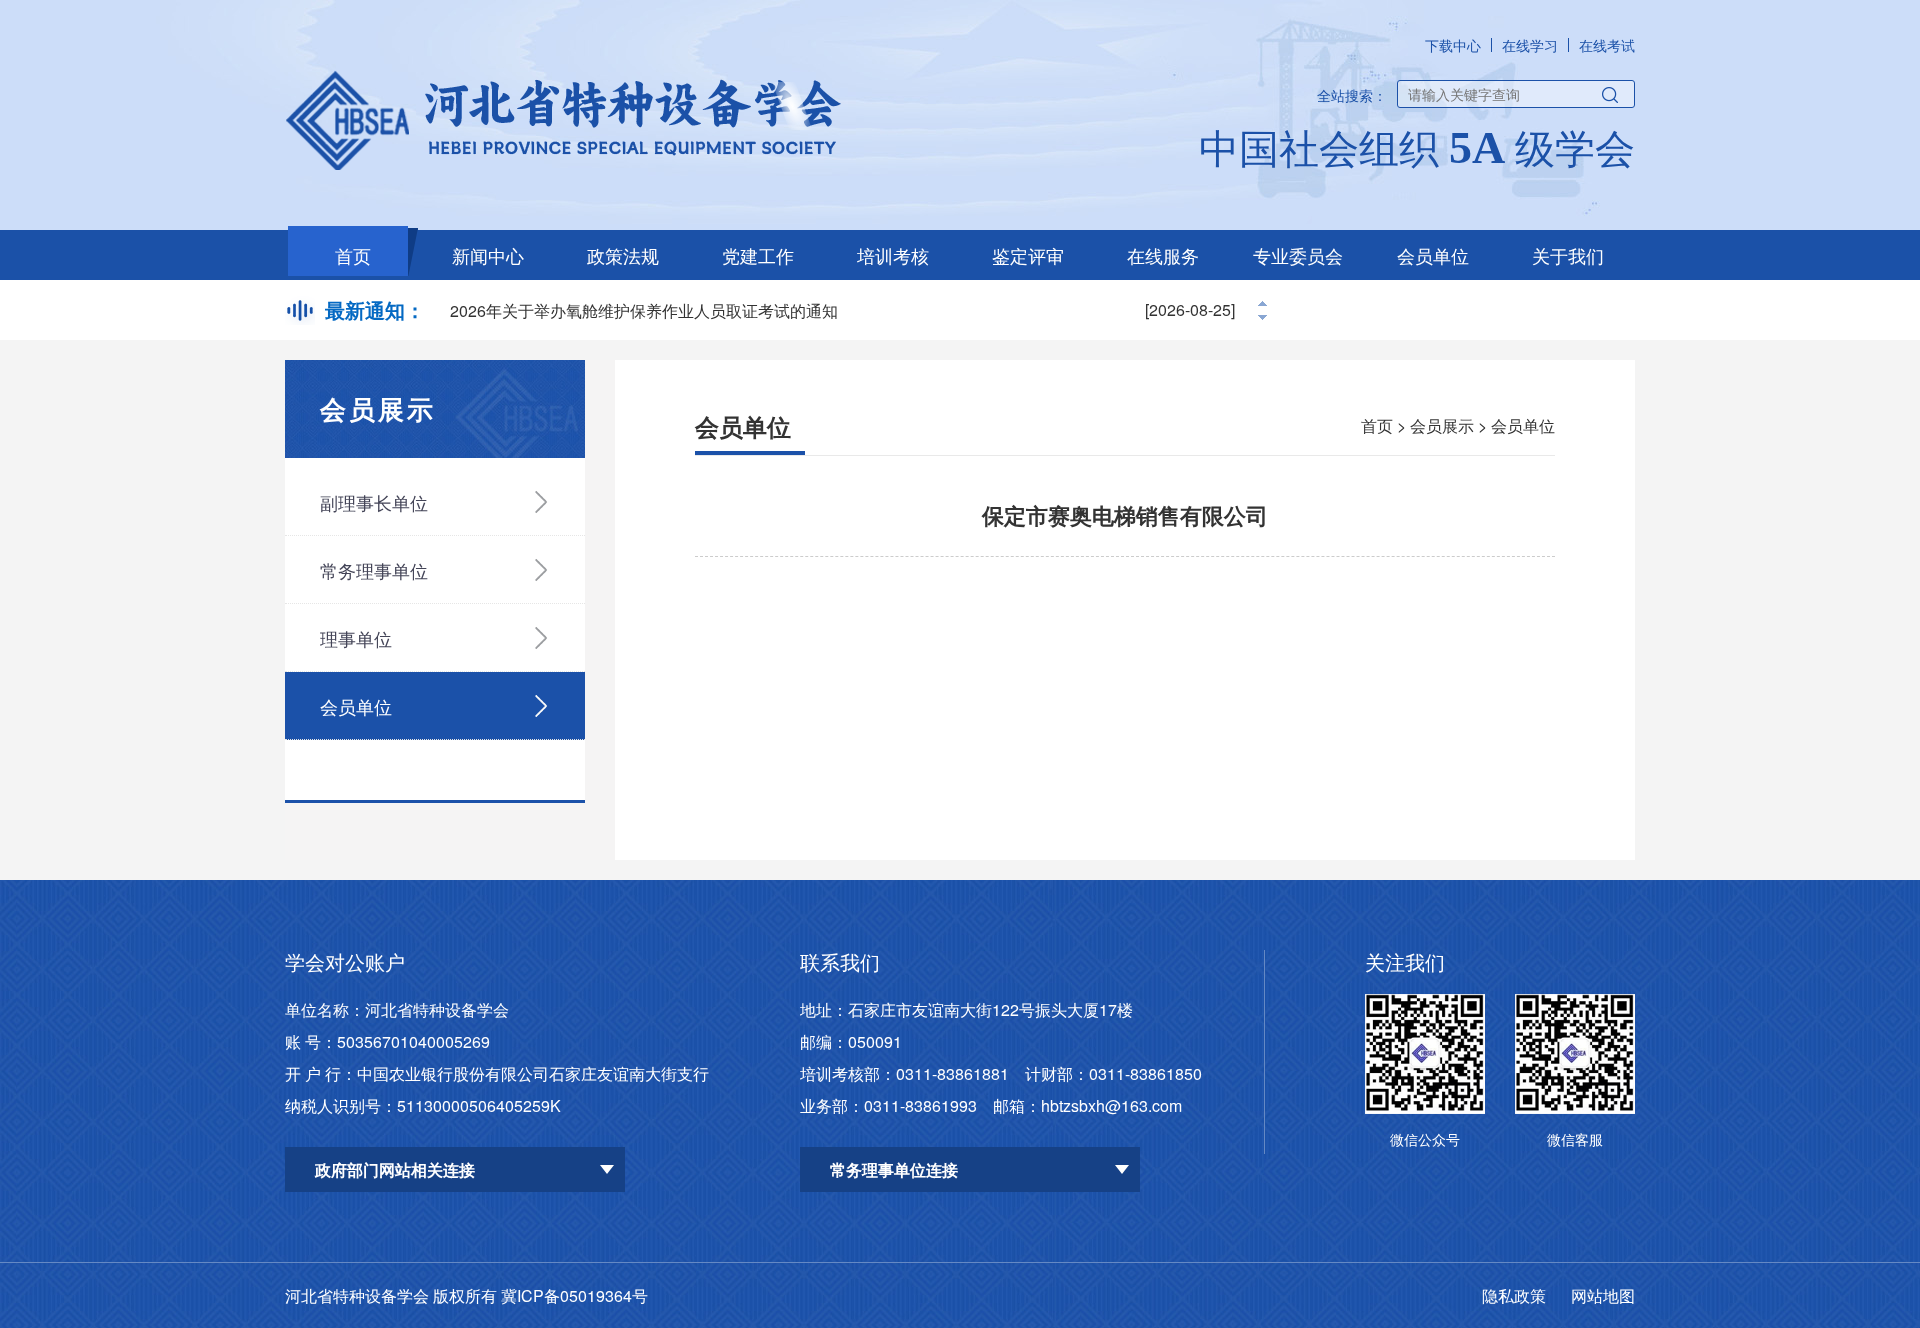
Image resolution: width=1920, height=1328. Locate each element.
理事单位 (356, 638)
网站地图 (1603, 1295)
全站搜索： (1352, 95)
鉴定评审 (1028, 255)
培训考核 (893, 255)
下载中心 (1453, 45)
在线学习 (1530, 45)
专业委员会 (1298, 255)
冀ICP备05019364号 (574, 1295)
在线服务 (1163, 255)
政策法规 (623, 255)
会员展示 (1442, 425)
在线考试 (1607, 45)
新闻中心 (488, 255)
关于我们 (1568, 255)
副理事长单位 (374, 502)
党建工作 (758, 255)
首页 (353, 255)
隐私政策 (1514, 1295)
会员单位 (1433, 255)
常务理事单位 (374, 570)
